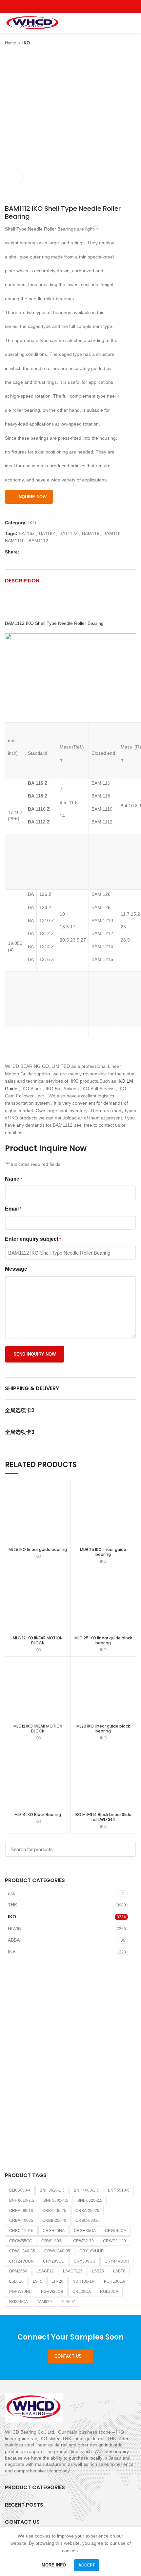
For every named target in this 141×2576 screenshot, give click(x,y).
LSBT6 (119, 2271)
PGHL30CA (114, 2281)
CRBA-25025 (87, 2211)
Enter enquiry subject (33, 1239)
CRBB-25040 (54, 2220)
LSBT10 (16, 2281)
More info (54, 2565)
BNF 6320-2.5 (90, 2200)
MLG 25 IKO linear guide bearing (103, 1552)
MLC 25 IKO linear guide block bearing (103, 1640)
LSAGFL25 (73, 2271)
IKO (26, 43)
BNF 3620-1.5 (52, 2190)
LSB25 (98, 2271)
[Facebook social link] (56, 7)
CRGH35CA (85, 2231)
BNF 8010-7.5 (22, 2200)
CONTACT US (68, 2356)
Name (13, 1179)
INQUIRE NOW (32, 497)
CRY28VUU (54, 2261)
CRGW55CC (21, 2241)
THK (12, 1905)
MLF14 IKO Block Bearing (38, 1815)
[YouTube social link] (78, 7)
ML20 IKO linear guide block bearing (103, 1729)
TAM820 (44, 2302)
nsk (11, 1893)
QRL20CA (82, 2292)
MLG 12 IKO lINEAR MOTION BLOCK (38, 1640)
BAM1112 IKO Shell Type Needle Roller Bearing (54, 623)
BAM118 (112, 533)
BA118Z (47, 533)
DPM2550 (18, 2271)
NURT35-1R (84, 2281)
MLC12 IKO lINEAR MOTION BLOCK (38, 1729)
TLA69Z (68, 2302)
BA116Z (27, 533)
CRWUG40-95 (57, 2251)
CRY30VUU (85, 2261)
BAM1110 (15, 541)
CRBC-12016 (21, 2231)
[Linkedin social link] (47, 552)
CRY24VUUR (21, 2261)
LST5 (38, 2281)
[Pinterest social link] (86, 7)
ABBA (14, 1940)
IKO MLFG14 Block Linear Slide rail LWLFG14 (103, 1817)
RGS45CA (19, 2302)
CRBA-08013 (21, 2211)
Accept (87, 2565)
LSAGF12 (45, 2271)
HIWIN (15, 1928)
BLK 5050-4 (20, 2190)
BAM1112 (38, 541)
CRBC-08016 (88, 2220)
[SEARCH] (127, 1849)
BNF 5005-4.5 (56, 2200)
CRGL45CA (116, 2231)
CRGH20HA (54, 2231)
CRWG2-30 (83, 2241)
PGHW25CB (52, 2292)
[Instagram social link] (71, 7)
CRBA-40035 (21, 2220)
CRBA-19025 (54, 2211)
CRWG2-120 (114, 2241)
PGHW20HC (20, 2292)
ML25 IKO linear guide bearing (38, 1549)
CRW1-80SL (53, 2241)
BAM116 (91, 533)
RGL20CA (109, 2292)
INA (12, 1952)
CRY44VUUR (117, 2261)
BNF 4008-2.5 (86, 2190)
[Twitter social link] (63, 7)
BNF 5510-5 (119, 2190)
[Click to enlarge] (16, 177)
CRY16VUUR (92, 2251)
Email (13, 1209)
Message (16, 1269)
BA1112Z (69, 533)
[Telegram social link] (55, 552)
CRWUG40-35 (22, 2251)
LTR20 (57, 2281)
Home (11, 43)
